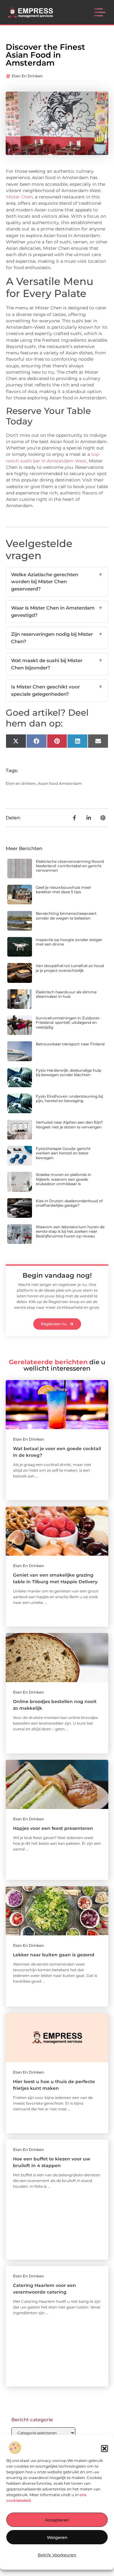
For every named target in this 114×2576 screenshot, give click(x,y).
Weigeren (57, 2537)
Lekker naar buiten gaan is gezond (54, 1955)
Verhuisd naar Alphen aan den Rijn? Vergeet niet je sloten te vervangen (69, 1124)
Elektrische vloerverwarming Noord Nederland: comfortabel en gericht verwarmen (70, 866)
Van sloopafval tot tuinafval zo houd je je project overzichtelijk (70, 968)
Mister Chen (19, 197)
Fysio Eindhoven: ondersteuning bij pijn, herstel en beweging (69, 1098)
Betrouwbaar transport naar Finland (70, 1044)
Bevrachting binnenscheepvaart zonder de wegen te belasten (66, 916)
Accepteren (57, 2520)
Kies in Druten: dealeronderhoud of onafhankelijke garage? (69, 1203)
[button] (104, 2449)
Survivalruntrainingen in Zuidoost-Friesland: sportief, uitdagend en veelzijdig (68, 1023)
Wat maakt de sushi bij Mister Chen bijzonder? (57, 664)
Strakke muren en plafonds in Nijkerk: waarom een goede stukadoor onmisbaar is (63, 1179)
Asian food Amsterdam (60, 783)
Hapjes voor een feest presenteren (53, 1828)
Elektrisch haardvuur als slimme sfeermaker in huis (66, 994)
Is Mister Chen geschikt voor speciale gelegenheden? (57, 690)
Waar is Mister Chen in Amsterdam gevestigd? (57, 611)
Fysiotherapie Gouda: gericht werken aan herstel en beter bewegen (63, 1153)
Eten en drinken (27, 76)
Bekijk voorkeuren (57, 2555)
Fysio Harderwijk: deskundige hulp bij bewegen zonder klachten (69, 1072)
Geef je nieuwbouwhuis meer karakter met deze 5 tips (63, 890)
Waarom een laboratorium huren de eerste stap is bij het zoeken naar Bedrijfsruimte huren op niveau (70, 1231)
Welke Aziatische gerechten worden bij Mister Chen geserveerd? (57, 582)
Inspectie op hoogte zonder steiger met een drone (69, 942)
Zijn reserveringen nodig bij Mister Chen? (57, 638)
